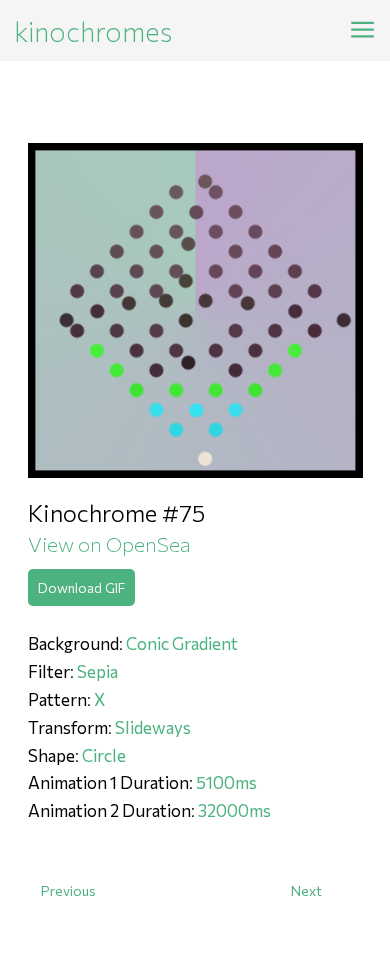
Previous (68, 890)
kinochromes (93, 31)
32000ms (234, 810)
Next (306, 890)
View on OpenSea (109, 543)
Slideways (153, 727)
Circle (104, 755)
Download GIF (81, 587)
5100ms (226, 782)
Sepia (97, 671)
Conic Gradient (182, 643)
